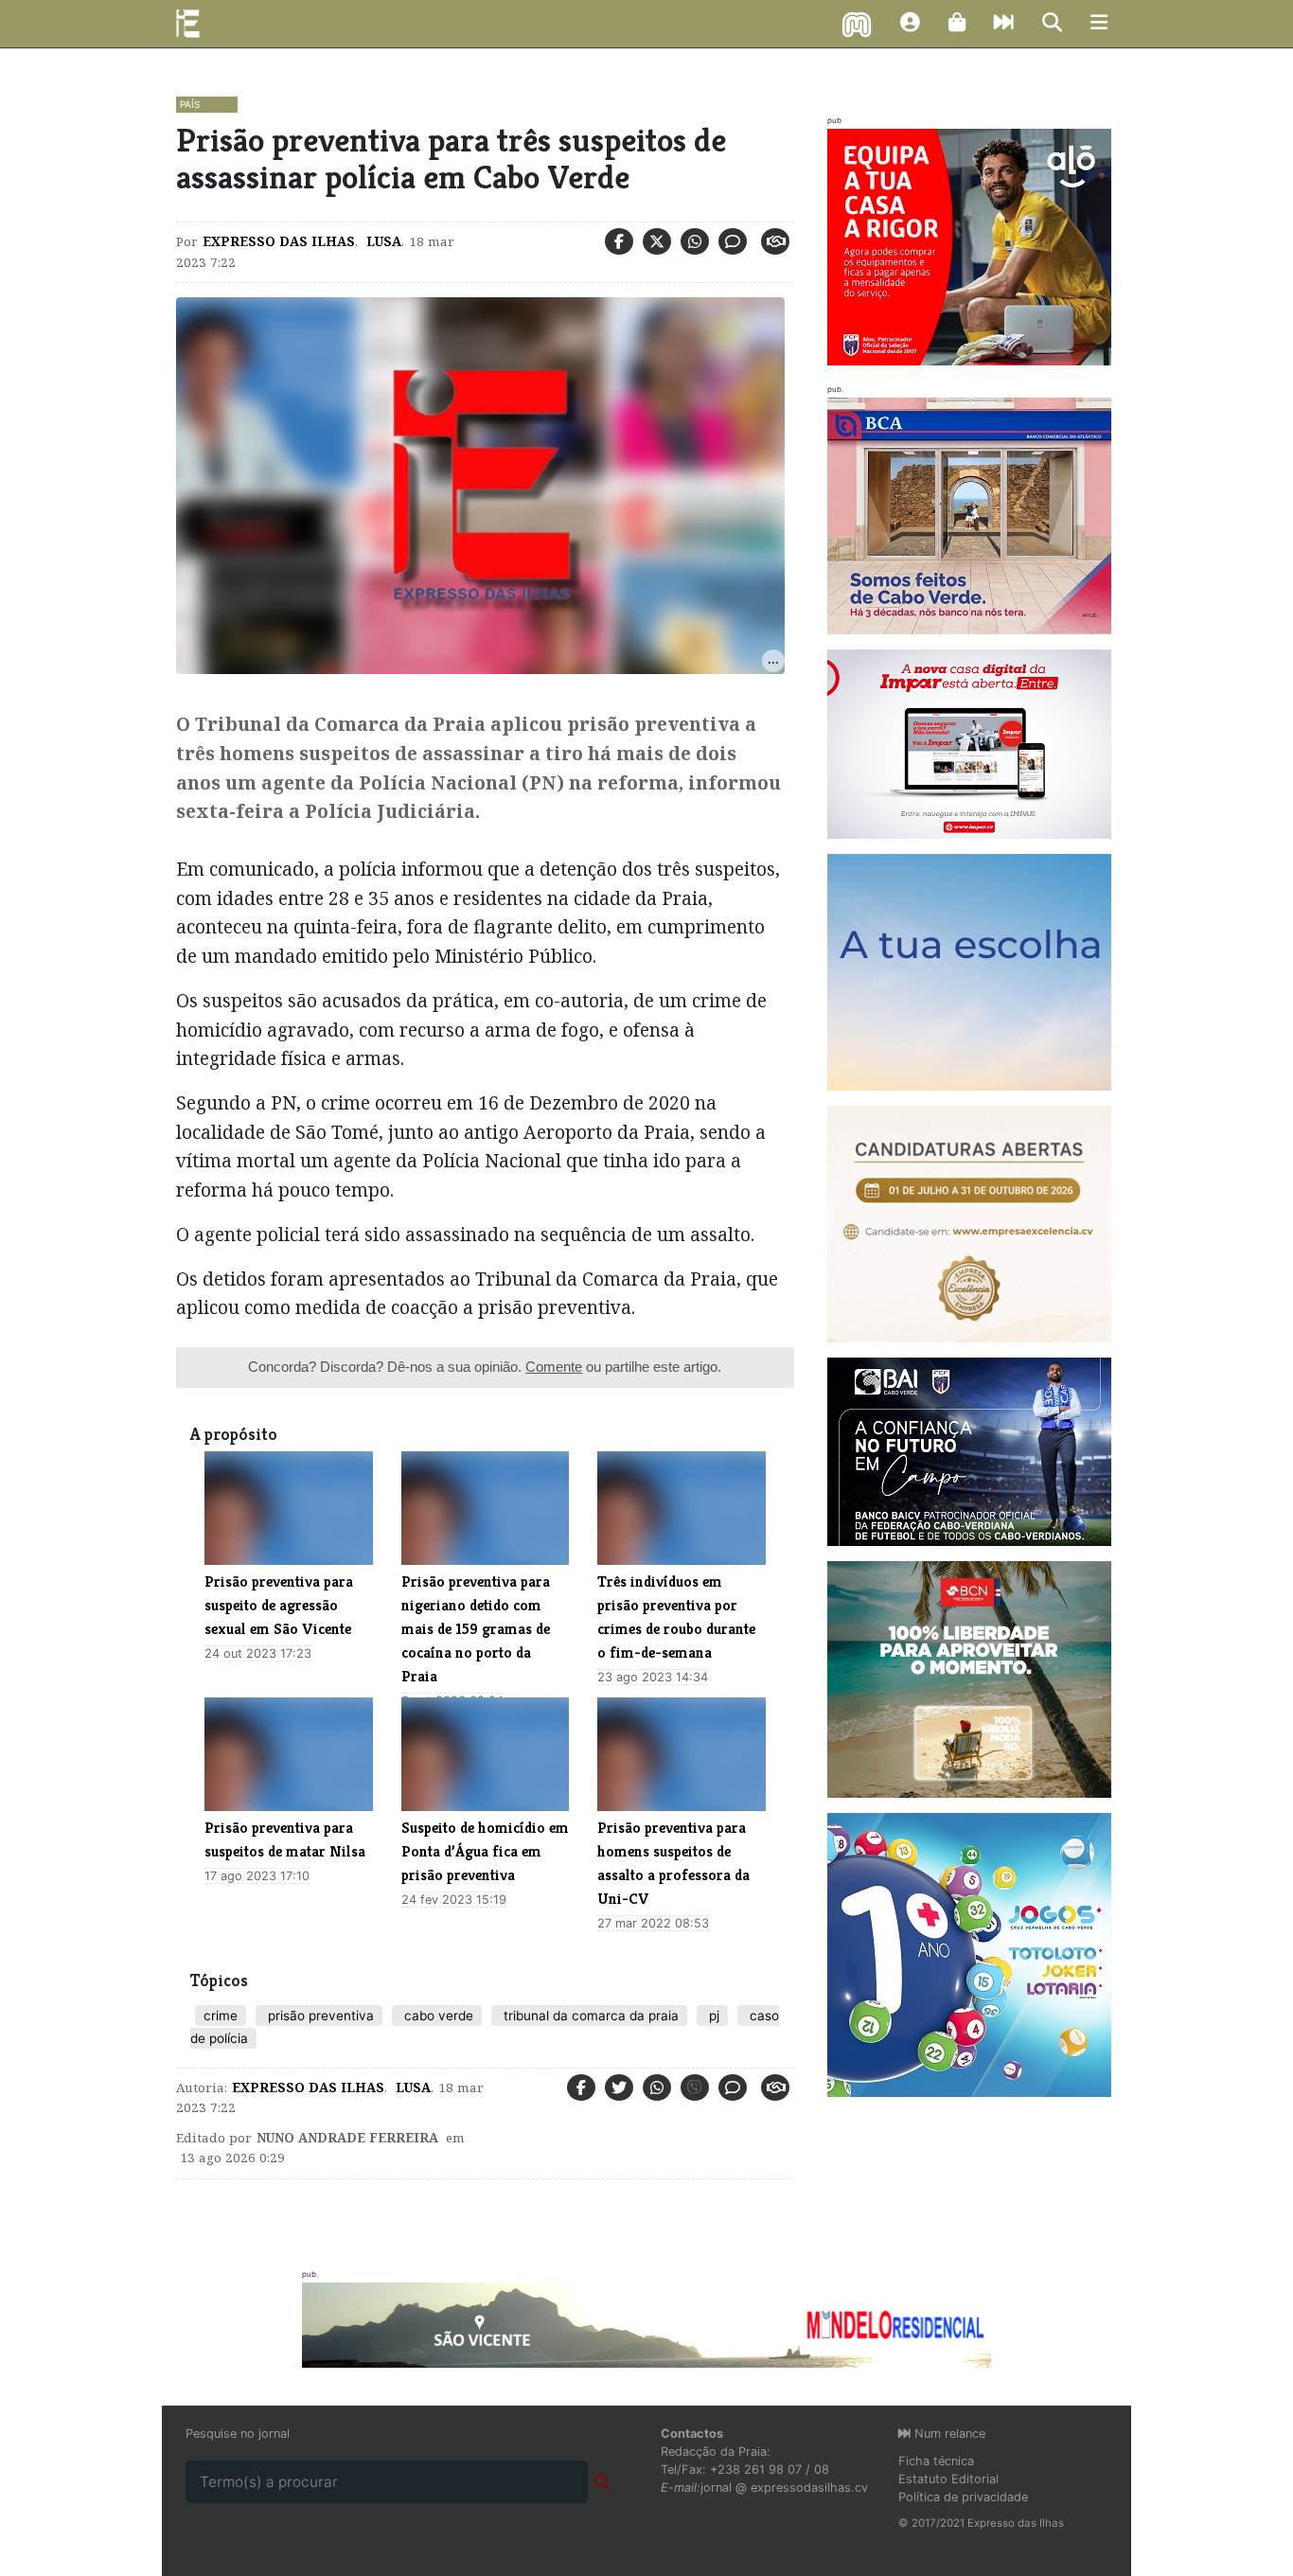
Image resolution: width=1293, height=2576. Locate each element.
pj (712, 2016)
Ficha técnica (936, 2461)
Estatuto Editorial (948, 2479)
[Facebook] (619, 241)
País (190, 104)
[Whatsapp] (695, 241)
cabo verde (437, 2016)
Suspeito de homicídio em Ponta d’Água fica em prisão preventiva (485, 1851)
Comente (554, 1367)
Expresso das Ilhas (279, 241)
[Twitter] (657, 241)
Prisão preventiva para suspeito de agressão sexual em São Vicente (279, 1605)
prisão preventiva (319, 2016)
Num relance (948, 2434)
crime (221, 2016)
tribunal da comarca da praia (589, 2016)
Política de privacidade (963, 2497)
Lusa (382, 241)
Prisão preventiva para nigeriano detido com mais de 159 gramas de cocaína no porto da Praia (476, 1629)
